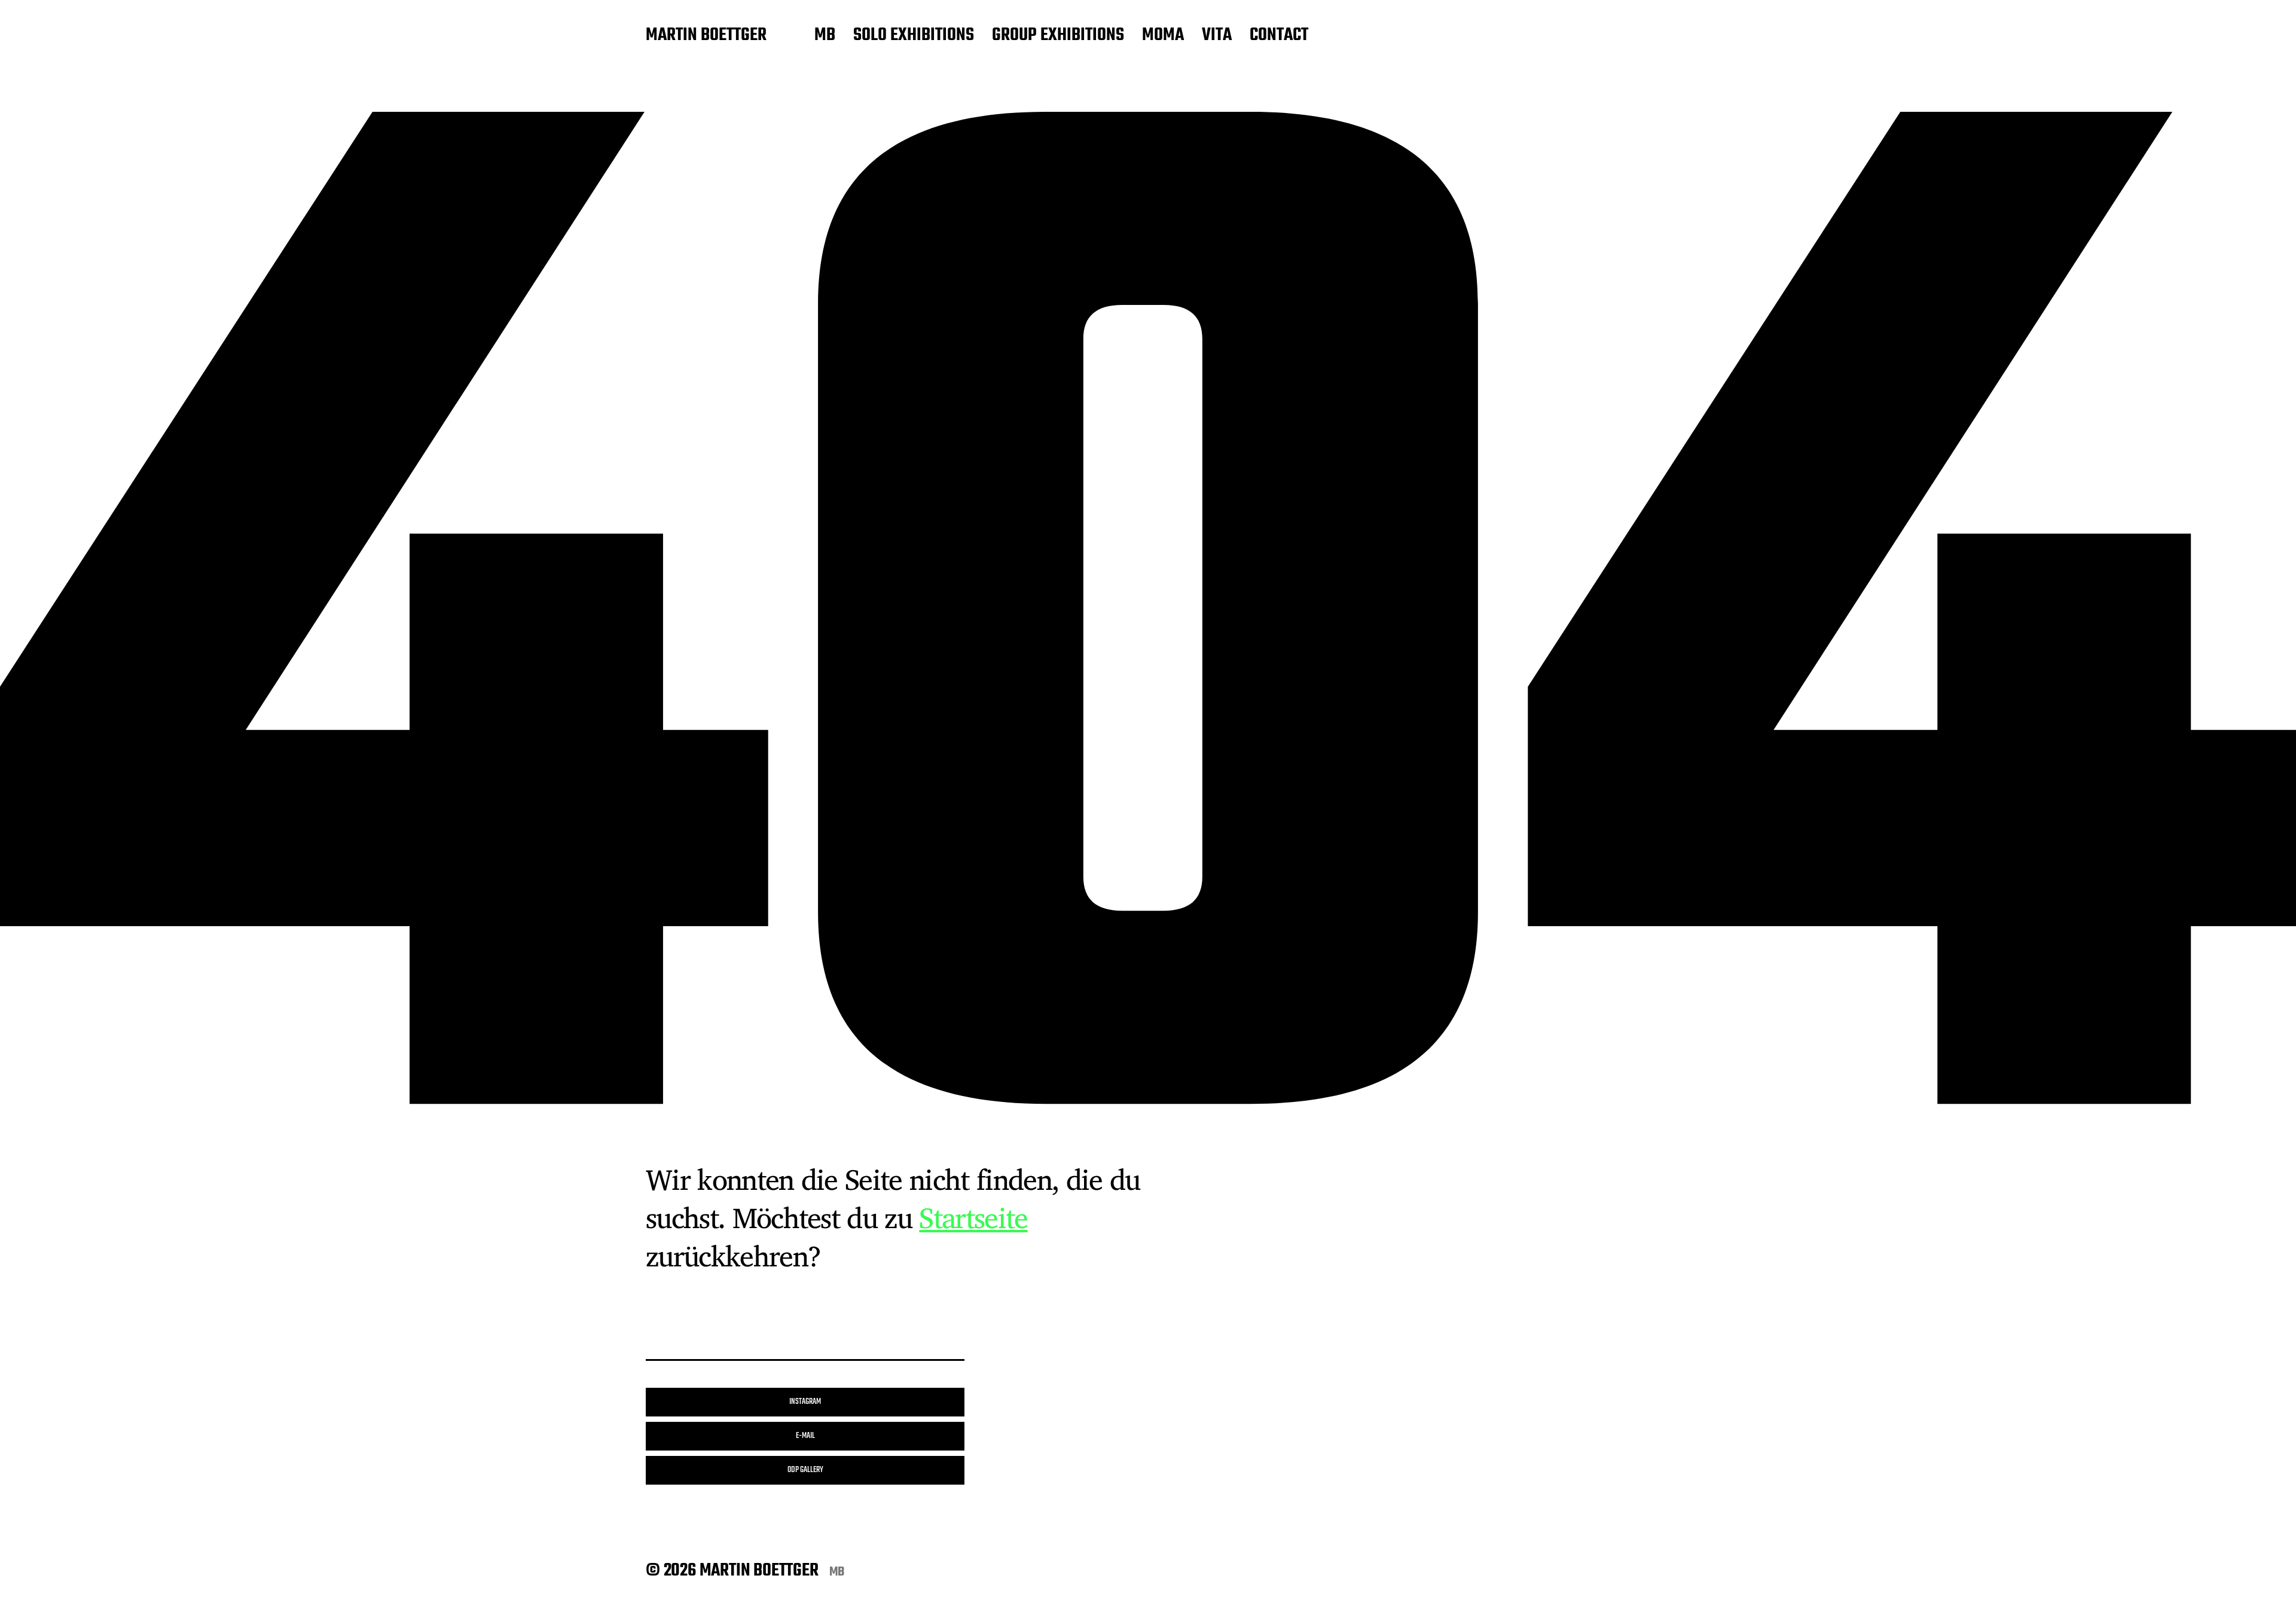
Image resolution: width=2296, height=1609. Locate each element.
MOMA (1163, 36)
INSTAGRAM (805, 1402)
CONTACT (1279, 36)
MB (825, 36)
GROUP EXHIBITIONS (1058, 36)
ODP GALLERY (805, 1470)
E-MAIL (805, 1436)
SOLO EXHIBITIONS (914, 36)
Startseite (973, 1217)
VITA (1217, 36)
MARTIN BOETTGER (706, 36)
